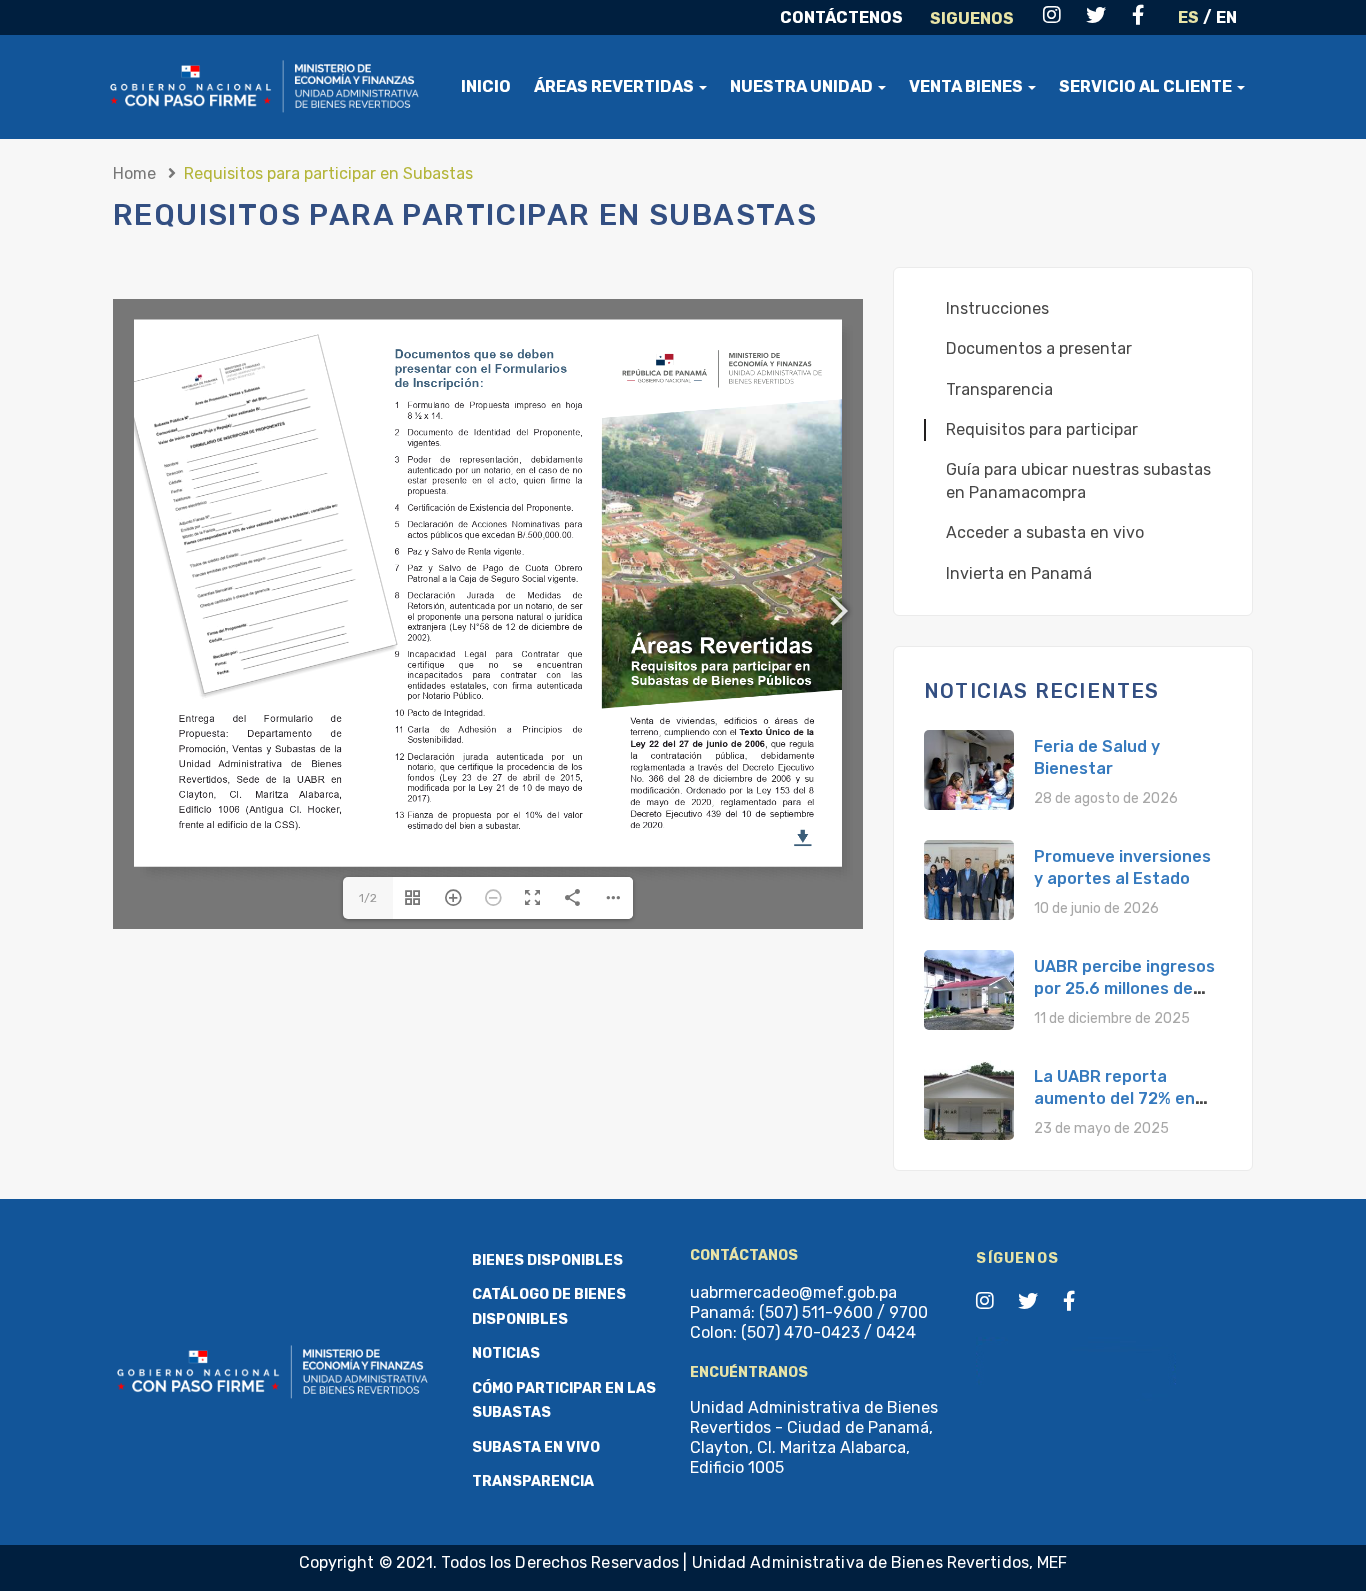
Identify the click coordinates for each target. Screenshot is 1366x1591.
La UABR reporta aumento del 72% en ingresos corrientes (1114, 1099)
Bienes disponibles (547, 1260)
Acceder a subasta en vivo (1045, 532)
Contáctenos (841, 17)
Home (134, 173)
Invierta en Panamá (1019, 573)
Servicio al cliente (1147, 86)
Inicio (486, 86)
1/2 (368, 898)
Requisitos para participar (1042, 429)
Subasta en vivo (536, 1447)
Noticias (506, 1353)
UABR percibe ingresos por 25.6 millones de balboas (1124, 989)
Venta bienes (967, 86)
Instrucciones (997, 308)
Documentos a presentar (1039, 348)
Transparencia (999, 389)
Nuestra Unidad (803, 86)
